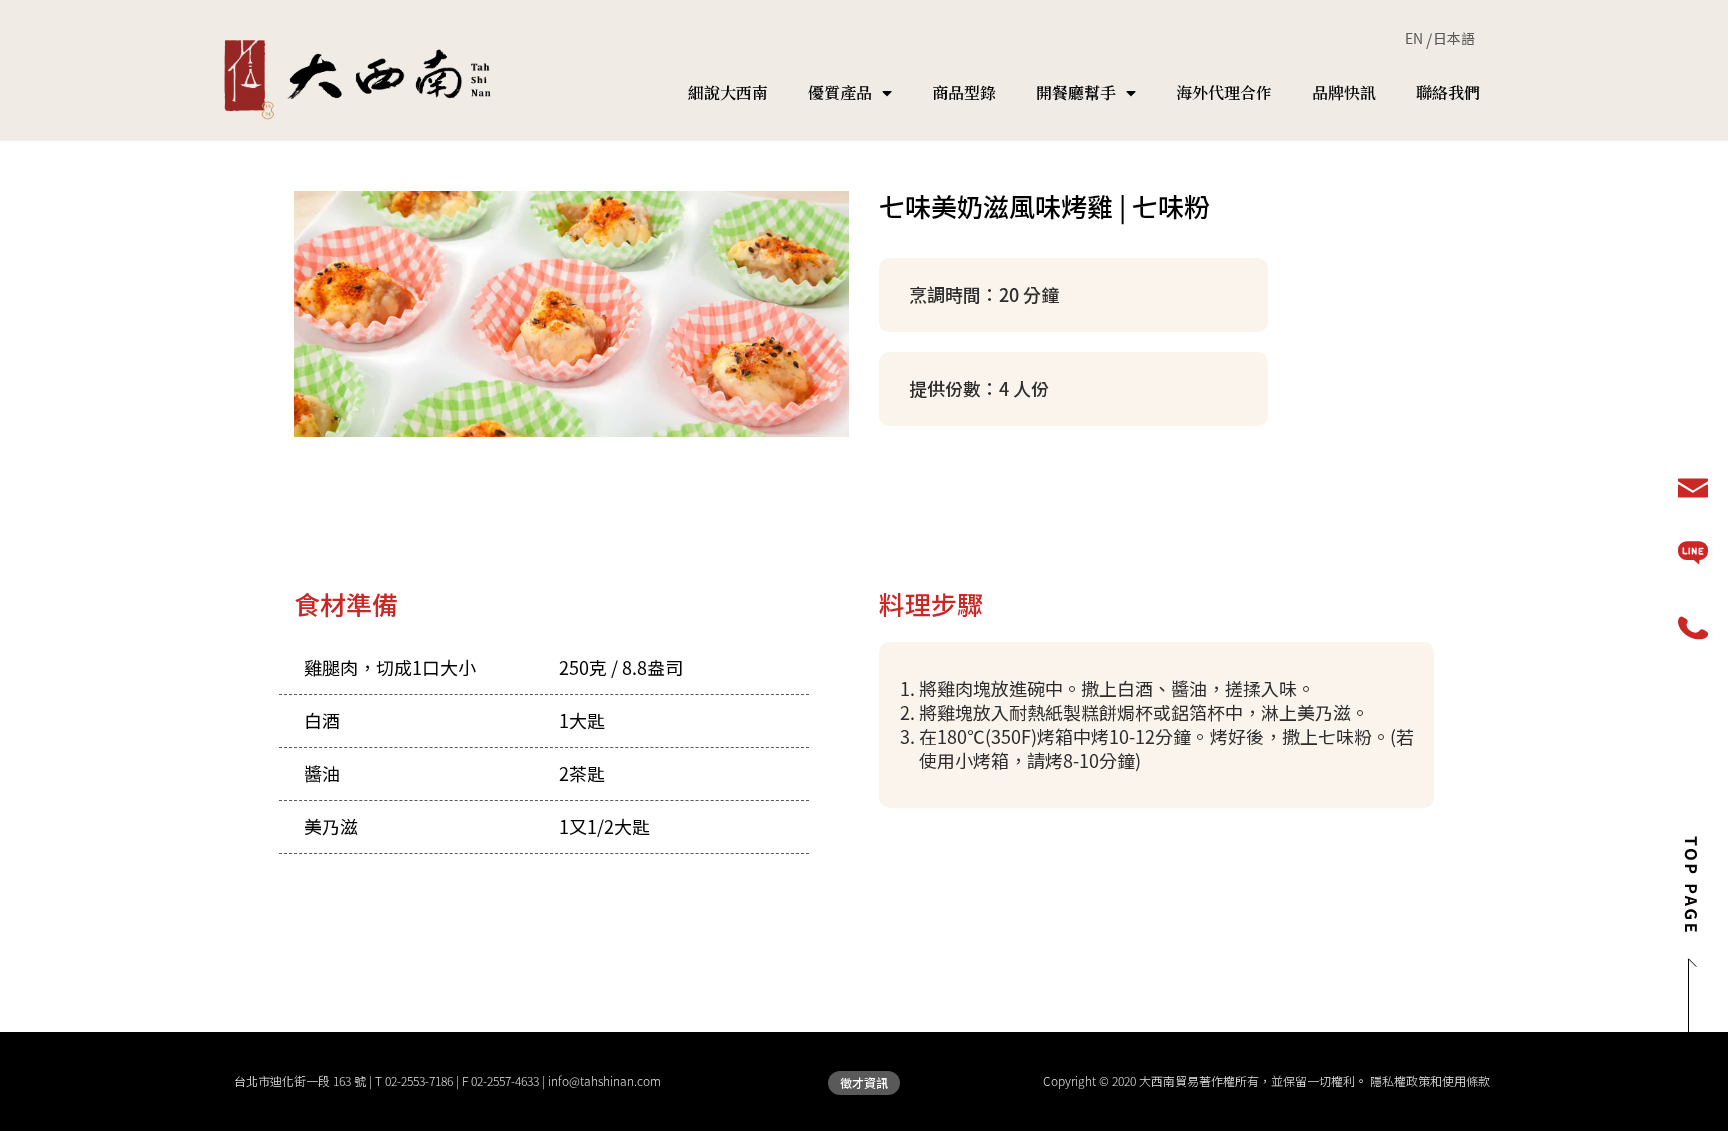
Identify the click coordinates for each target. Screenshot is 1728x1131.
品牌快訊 (1344, 92)
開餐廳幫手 (1076, 92)
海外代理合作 (1224, 92)
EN (1414, 38)
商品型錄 (964, 92)
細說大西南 (728, 92)
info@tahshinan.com (604, 1081)
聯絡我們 (1448, 92)
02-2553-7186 (419, 1081)
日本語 (1454, 38)
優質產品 (840, 92)
